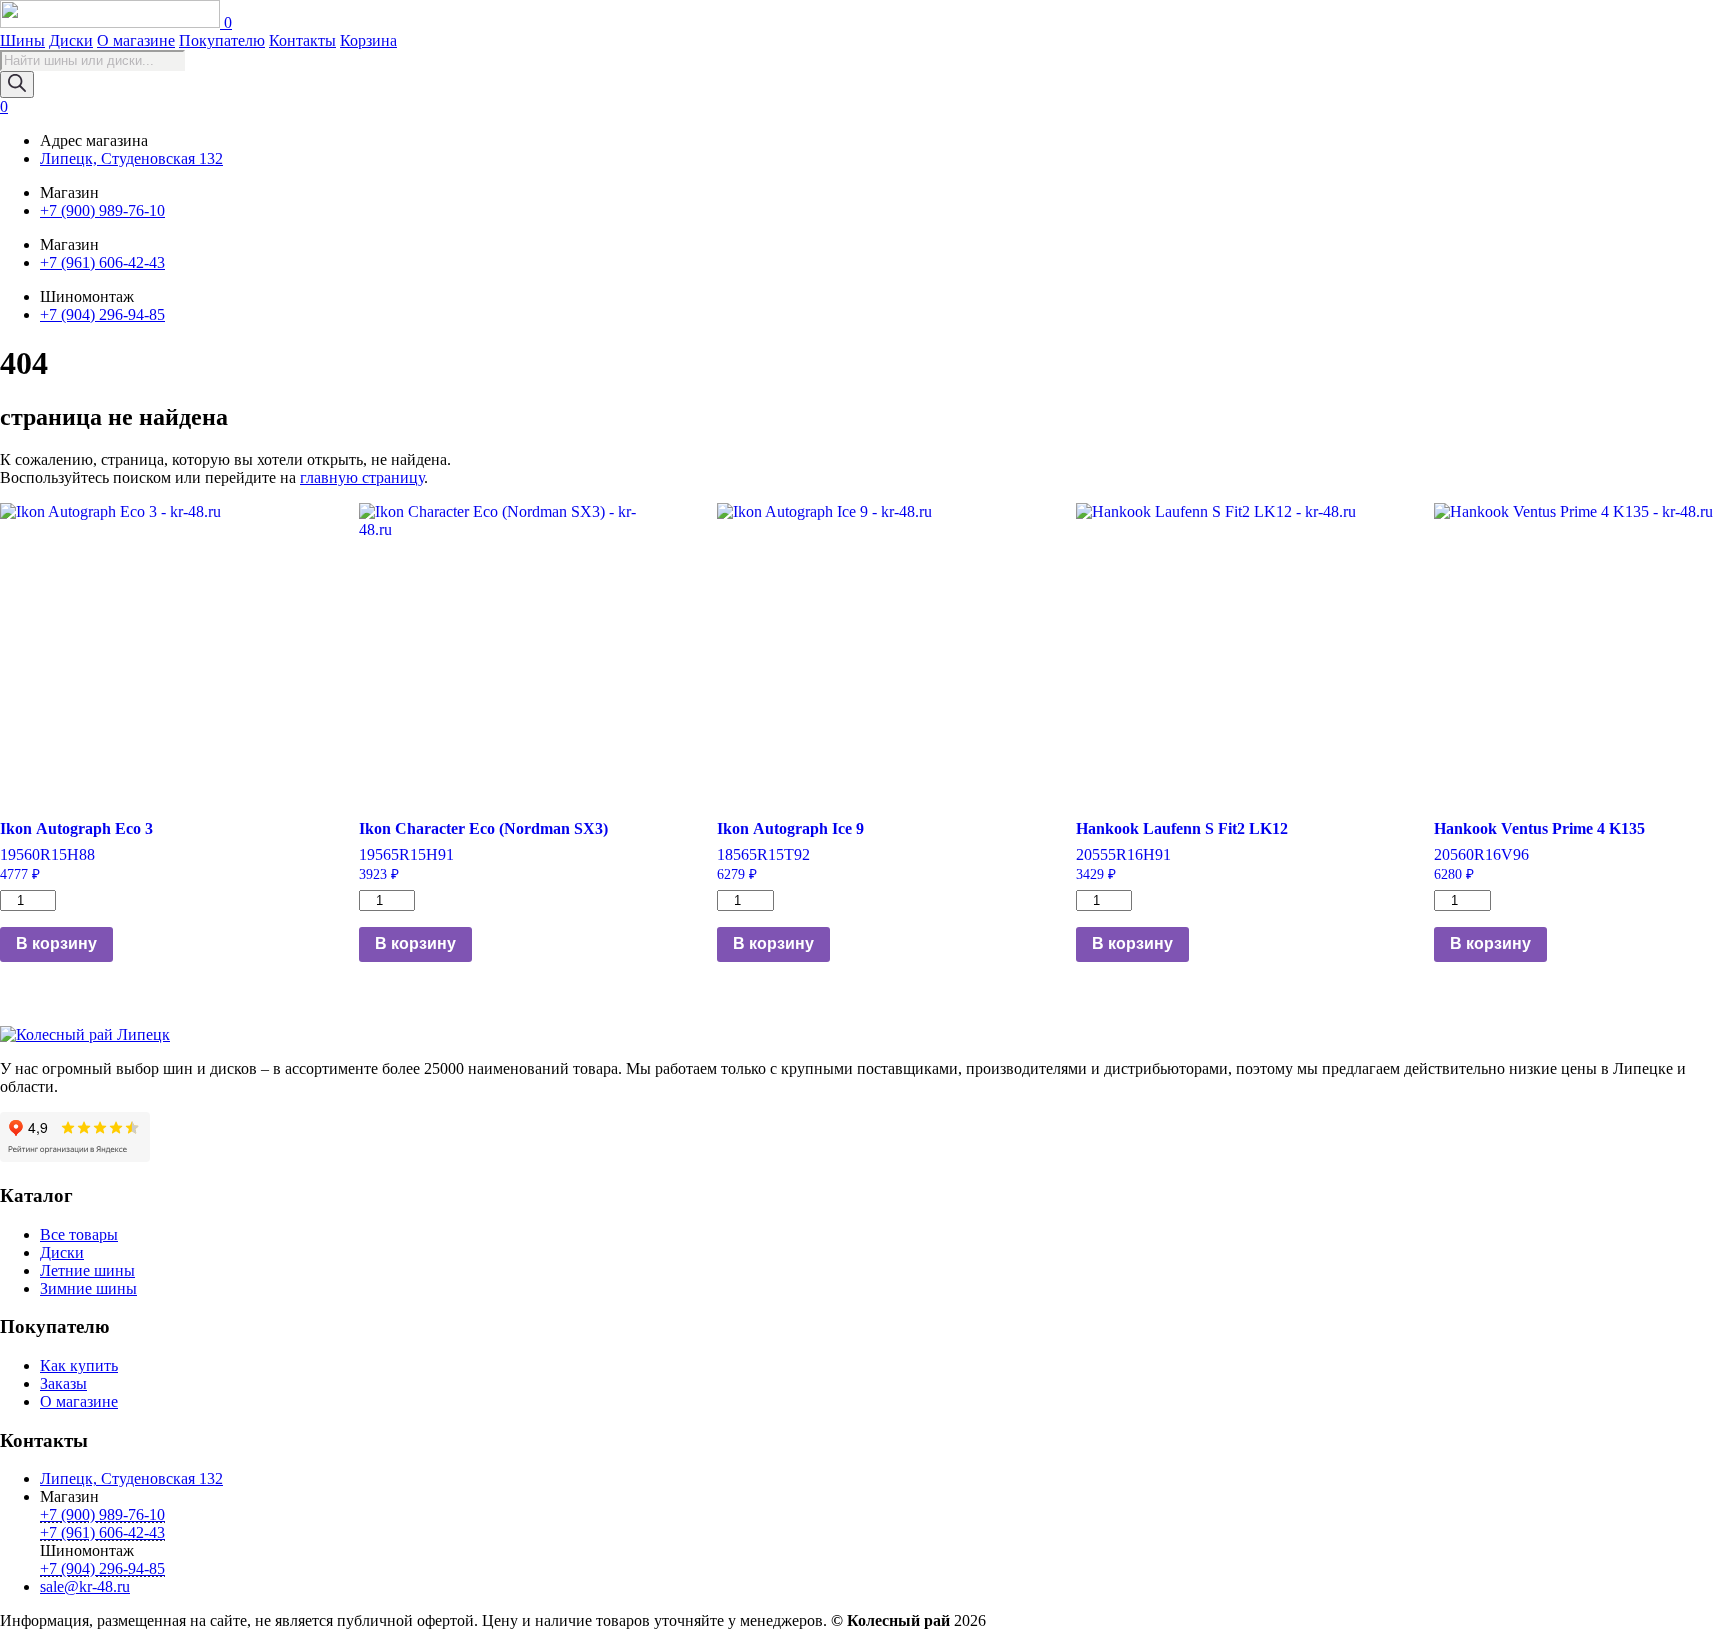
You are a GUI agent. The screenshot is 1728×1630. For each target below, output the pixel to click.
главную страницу (362, 477)
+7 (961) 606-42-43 (102, 262)
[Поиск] (17, 84)
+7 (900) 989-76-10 (102, 210)
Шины (22, 40)
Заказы (63, 1383)
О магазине (136, 40)
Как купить (79, 1365)
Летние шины (87, 1270)
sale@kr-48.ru (85, 1586)
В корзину (56, 943)
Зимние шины (88, 1288)
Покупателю (222, 40)
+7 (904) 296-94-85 (102, 314)
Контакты (302, 40)
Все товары (79, 1234)
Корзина (368, 40)
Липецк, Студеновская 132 (131, 158)
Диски (71, 40)
